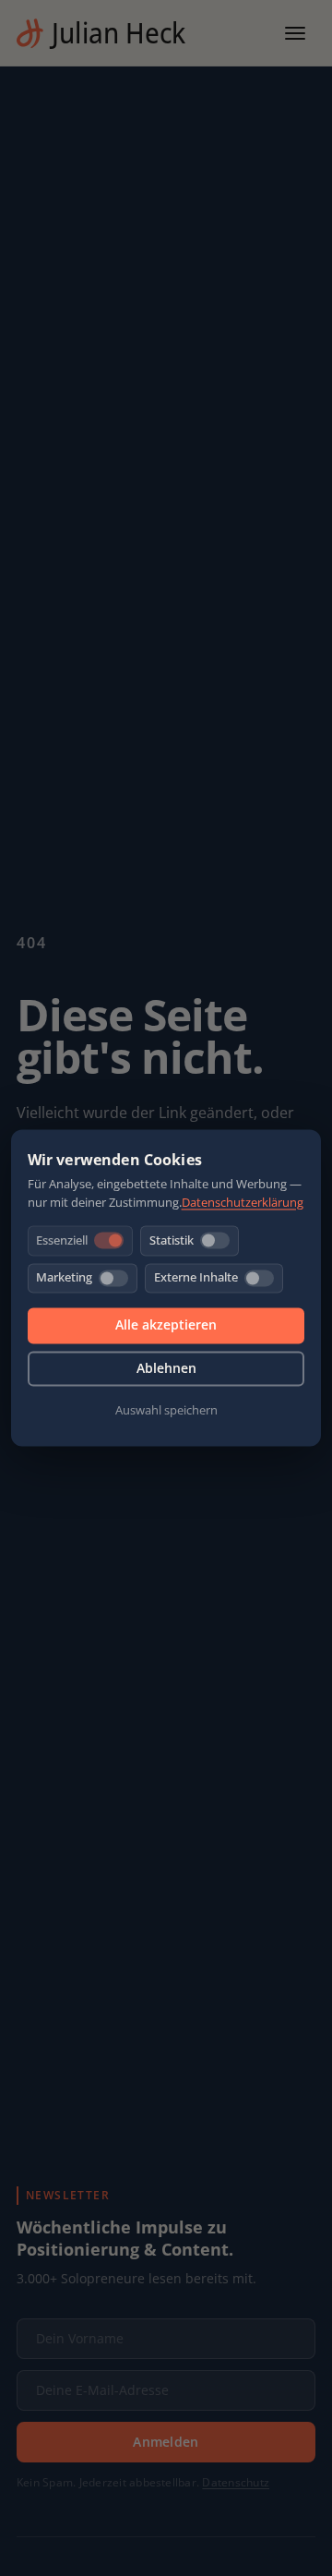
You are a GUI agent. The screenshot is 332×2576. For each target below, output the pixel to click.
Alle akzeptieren (166, 1325)
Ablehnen (166, 1368)
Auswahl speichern (166, 1410)
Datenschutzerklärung (243, 1203)
